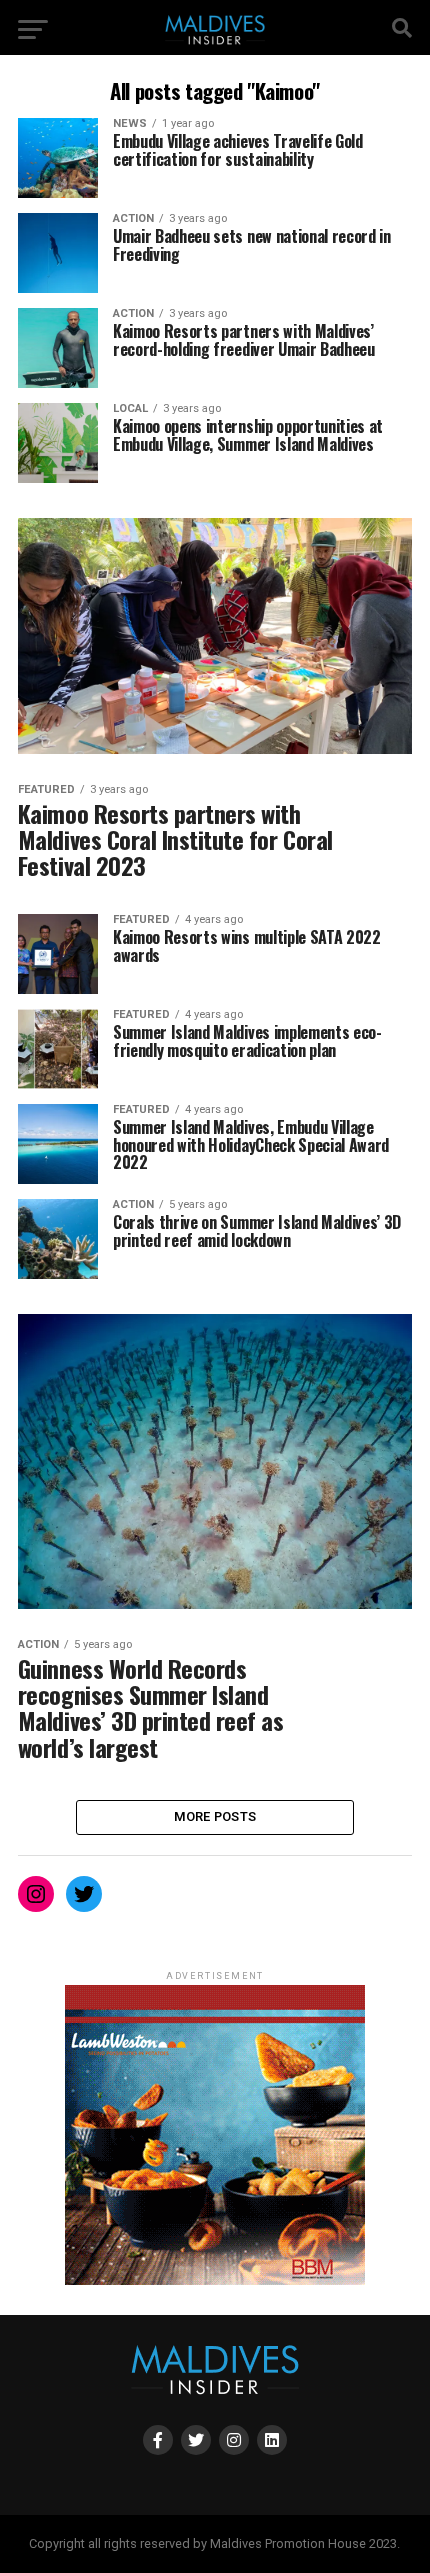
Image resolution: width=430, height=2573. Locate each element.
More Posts (215, 1816)
